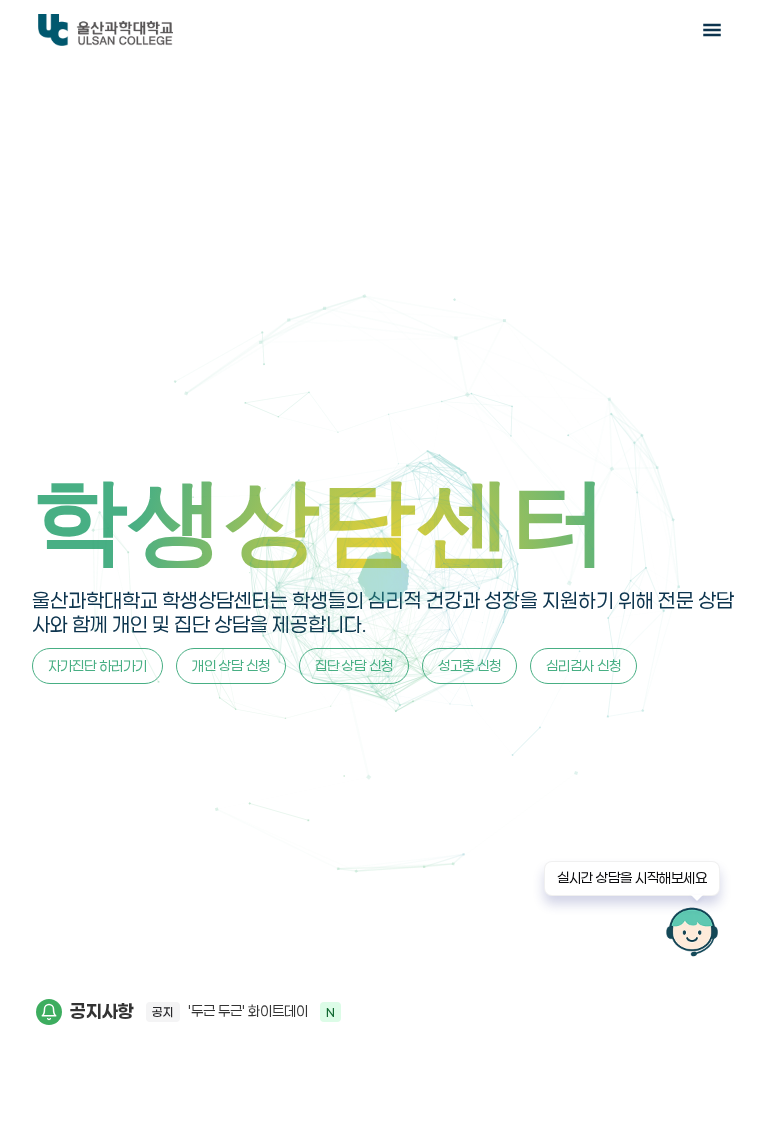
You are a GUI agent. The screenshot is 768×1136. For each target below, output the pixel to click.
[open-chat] (692, 932)
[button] (433, 1012)
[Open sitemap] (712, 30)
